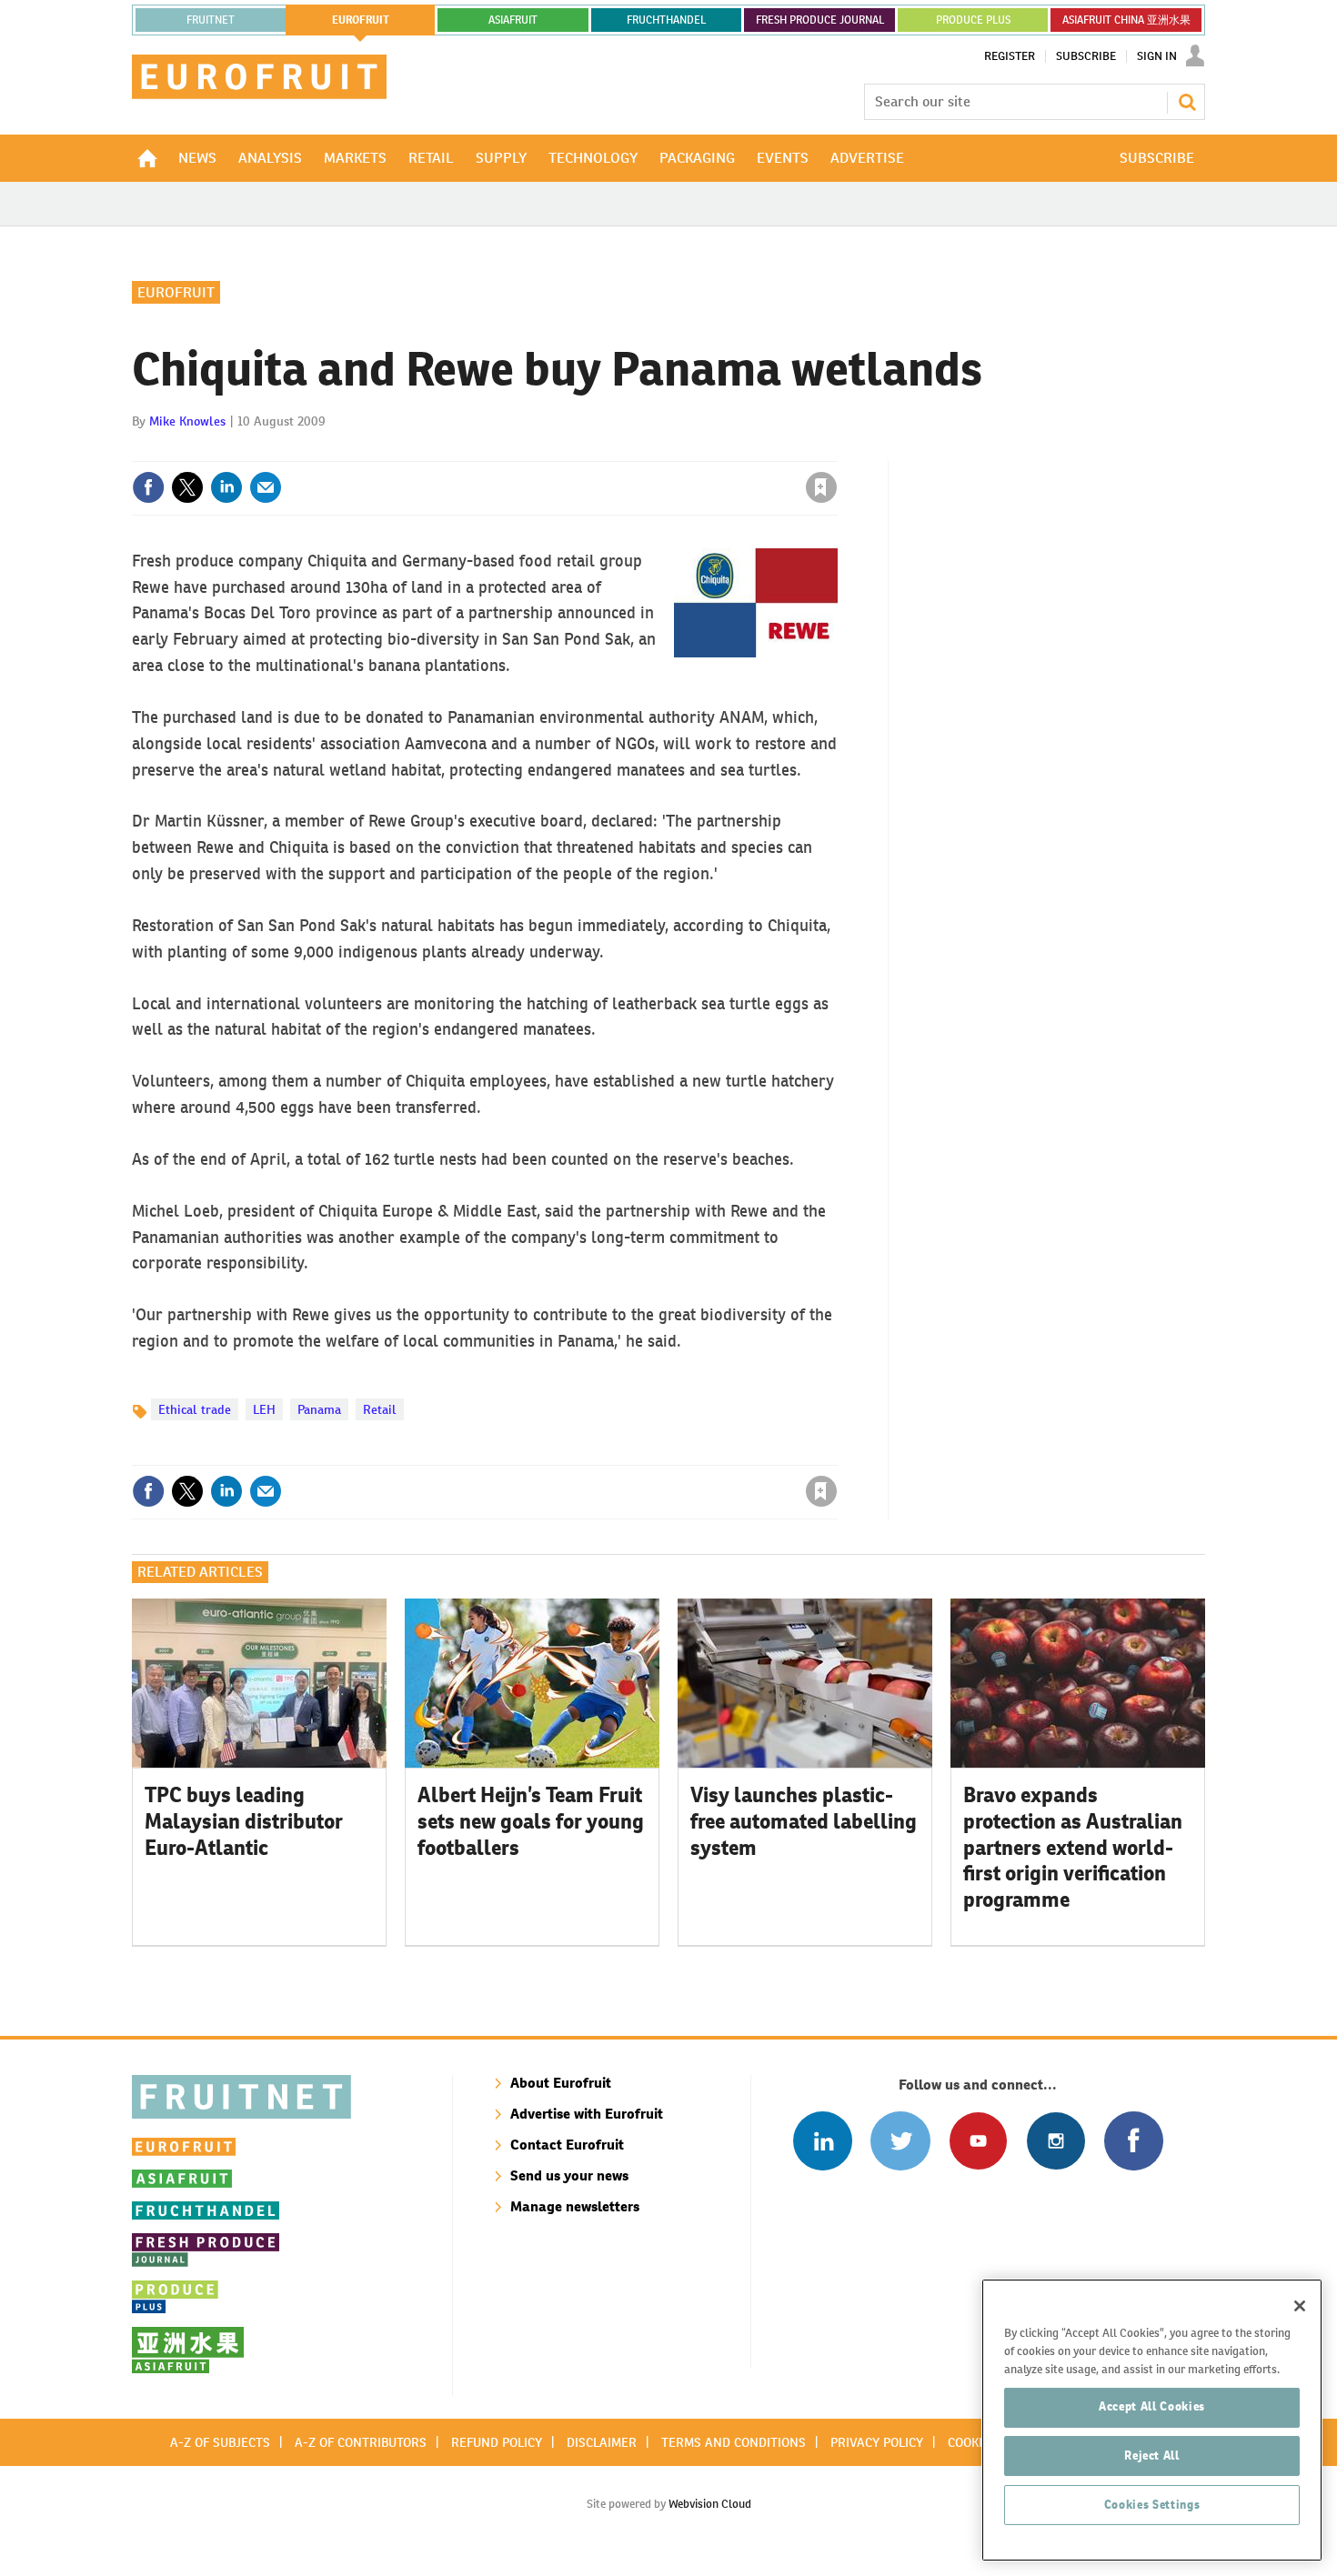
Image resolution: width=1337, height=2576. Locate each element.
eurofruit (361, 20)
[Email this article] (266, 487)
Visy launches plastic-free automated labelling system (804, 1821)
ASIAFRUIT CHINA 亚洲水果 (1126, 20)
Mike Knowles (187, 421)
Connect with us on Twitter (900, 2141)
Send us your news (569, 2175)
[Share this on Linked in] (226, 487)
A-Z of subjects (220, 2442)
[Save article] (821, 487)
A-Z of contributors (361, 2442)
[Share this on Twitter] (187, 487)
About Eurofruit (561, 2083)
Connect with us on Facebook (1134, 2141)
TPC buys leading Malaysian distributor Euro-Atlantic (244, 1821)
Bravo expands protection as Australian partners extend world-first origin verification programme (1073, 1847)
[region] (1152, 2420)
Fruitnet (211, 20)
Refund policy (497, 2442)
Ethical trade (195, 1409)
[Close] (1300, 2306)
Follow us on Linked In (823, 2141)
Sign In (1157, 56)
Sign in (605, 450)
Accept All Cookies (1152, 2406)
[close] (836, 450)
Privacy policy (877, 2442)
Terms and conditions (734, 2442)
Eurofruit (176, 292)
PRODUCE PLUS (973, 20)
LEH (264, 1409)
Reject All (1152, 2456)
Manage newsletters (575, 2206)
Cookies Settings (1152, 2505)
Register (1010, 56)
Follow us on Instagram (1056, 2141)
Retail (380, 1409)
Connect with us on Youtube (978, 2141)
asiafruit (513, 20)
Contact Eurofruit (567, 2145)
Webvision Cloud (710, 2504)
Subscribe (1086, 56)
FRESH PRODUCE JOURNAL (820, 20)
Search (1187, 102)
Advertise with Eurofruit (587, 2114)
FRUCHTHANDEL (666, 20)
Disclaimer (602, 2442)
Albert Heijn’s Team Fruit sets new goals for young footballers (531, 1821)
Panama (319, 1409)
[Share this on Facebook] (148, 487)
